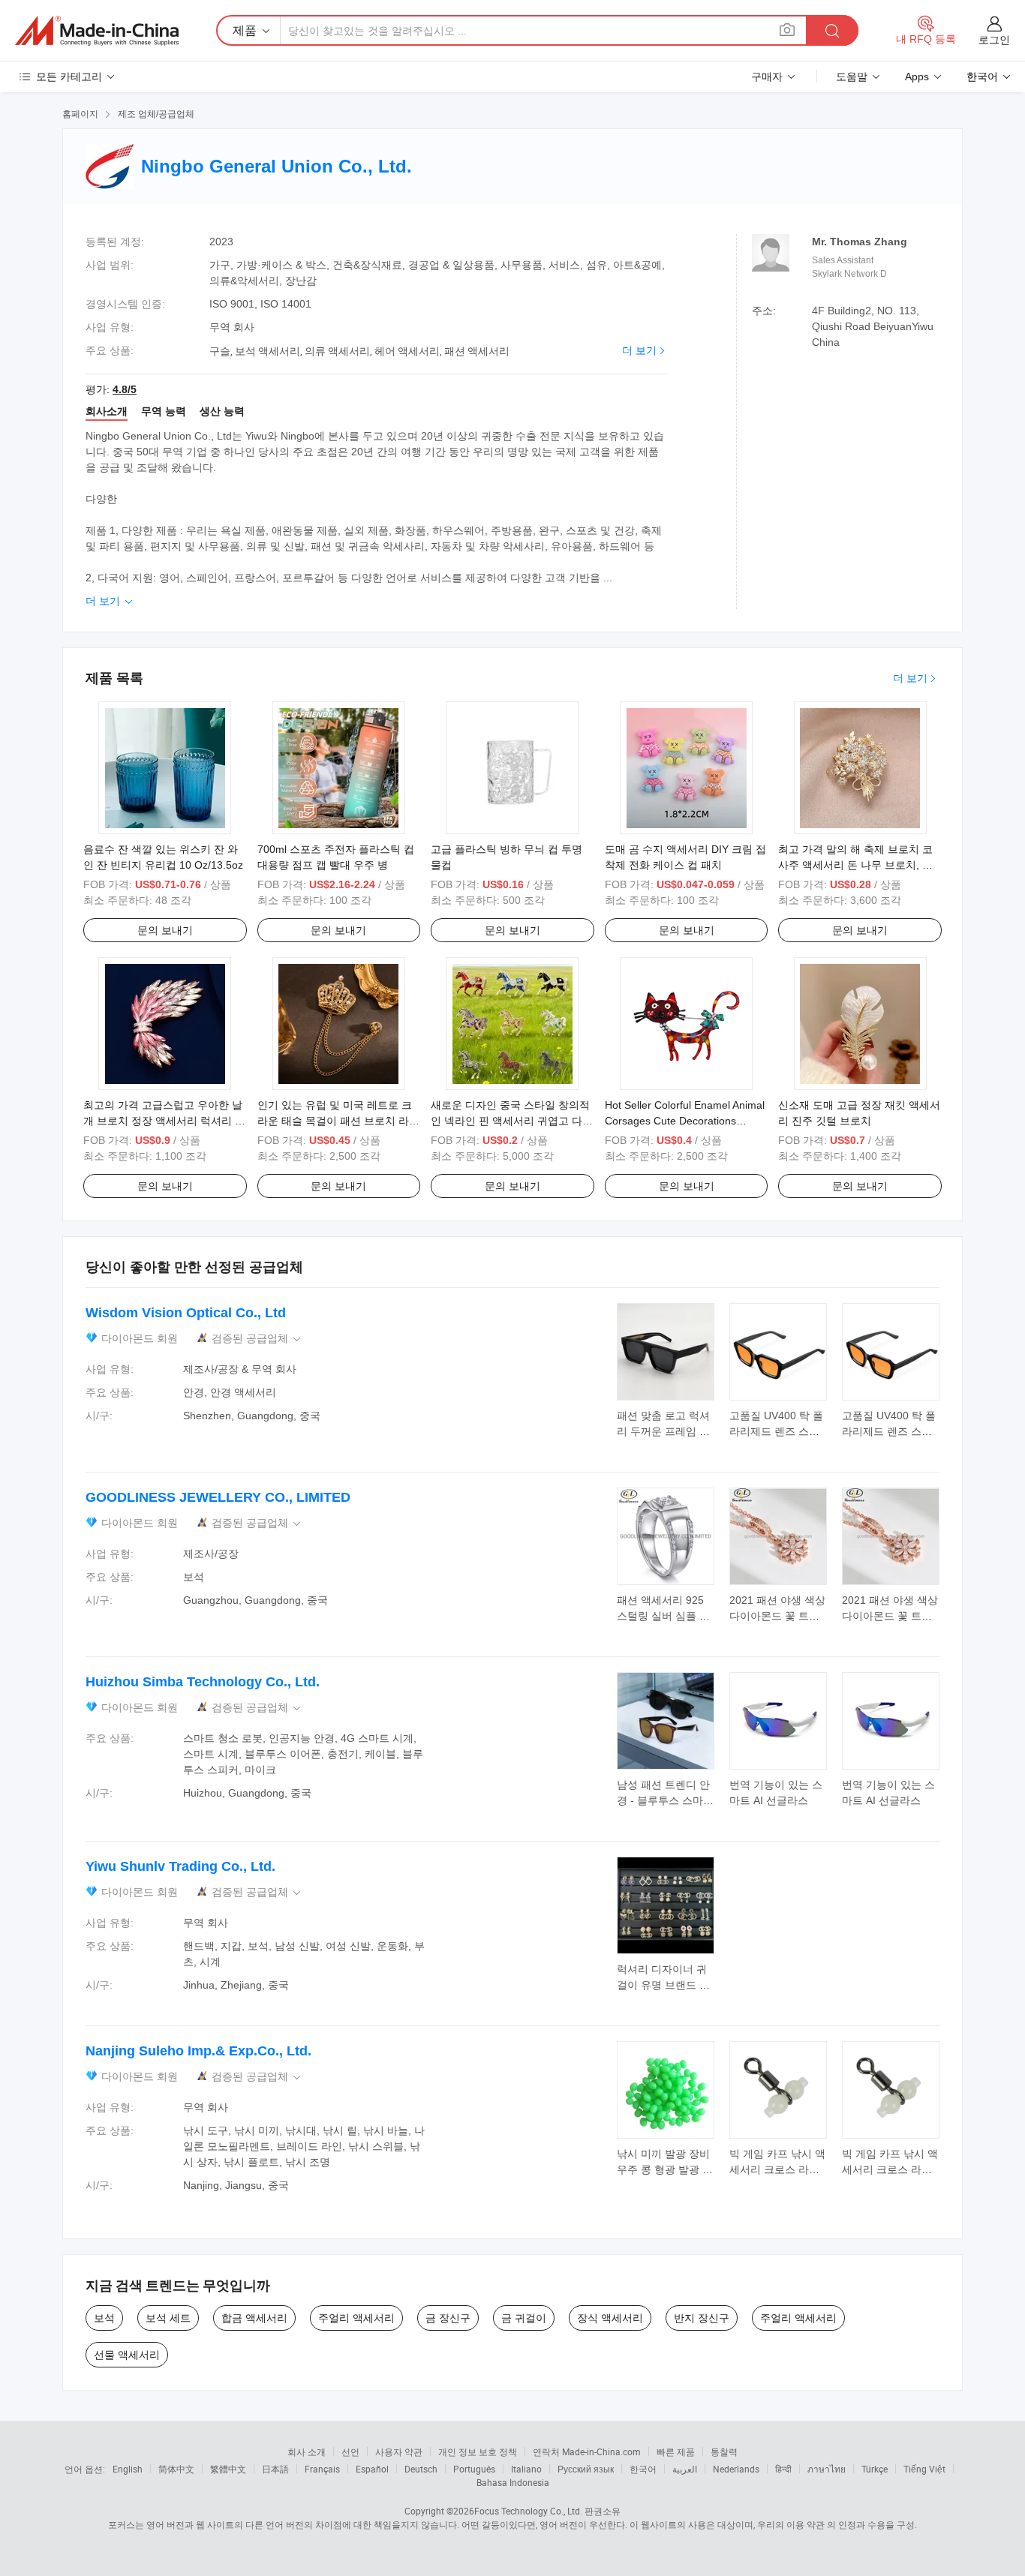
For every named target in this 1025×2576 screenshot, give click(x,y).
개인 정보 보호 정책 (478, 2451)
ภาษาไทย (827, 2469)
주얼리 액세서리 (356, 2318)
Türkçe (875, 2469)
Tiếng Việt (924, 2469)
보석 (104, 2318)
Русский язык (586, 2469)
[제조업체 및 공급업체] (97, 31)
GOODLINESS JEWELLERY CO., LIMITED (218, 1497)
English (128, 2469)
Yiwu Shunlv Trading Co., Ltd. (180, 1866)
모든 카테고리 (69, 77)
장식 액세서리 (610, 2318)
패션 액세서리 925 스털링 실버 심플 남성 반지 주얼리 (663, 1616)
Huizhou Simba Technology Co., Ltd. (203, 1682)
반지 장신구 (702, 2318)
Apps (917, 77)
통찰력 (724, 2451)
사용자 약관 (399, 2451)
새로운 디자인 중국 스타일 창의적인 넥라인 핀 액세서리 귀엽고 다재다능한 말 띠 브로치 (512, 1121)
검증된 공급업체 (257, 1339)
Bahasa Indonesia (513, 2482)
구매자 (767, 77)
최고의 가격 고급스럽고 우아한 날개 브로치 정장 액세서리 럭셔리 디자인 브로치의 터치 (164, 1121)
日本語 (275, 2469)
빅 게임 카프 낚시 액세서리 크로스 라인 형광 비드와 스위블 (777, 2169)
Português (474, 2469)
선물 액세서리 (127, 2355)
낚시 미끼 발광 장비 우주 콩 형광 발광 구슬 (665, 2169)
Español (372, 2469)
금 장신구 (448, 2318)
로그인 (994, 40)
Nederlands (736, 2469)
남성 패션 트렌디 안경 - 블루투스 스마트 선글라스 (665, 1800)
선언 (350, 2451)
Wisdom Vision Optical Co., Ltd (186, 1313)
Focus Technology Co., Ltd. (528, 2511)
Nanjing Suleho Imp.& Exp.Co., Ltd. (198, 2051)
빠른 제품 (676, 2451)
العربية (685, 2469)
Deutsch (421, 2469)
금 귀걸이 (524, 2318)
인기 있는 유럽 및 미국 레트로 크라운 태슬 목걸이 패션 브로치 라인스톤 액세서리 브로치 (338, 1121)
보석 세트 (168, 2318)
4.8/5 (125, 389)
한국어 (643, 2469)
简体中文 (176, 2469)
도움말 (852, 77)
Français (322, 2469)
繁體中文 (228, 2469)
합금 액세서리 (254, 2318)
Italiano (526, 2469)
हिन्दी (783, 2469)
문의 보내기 (165, 930)
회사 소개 (307, 2451)
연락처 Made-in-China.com (587, 2451)
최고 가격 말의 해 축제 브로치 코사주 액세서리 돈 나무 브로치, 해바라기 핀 (855, 865)
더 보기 (639, 350)
